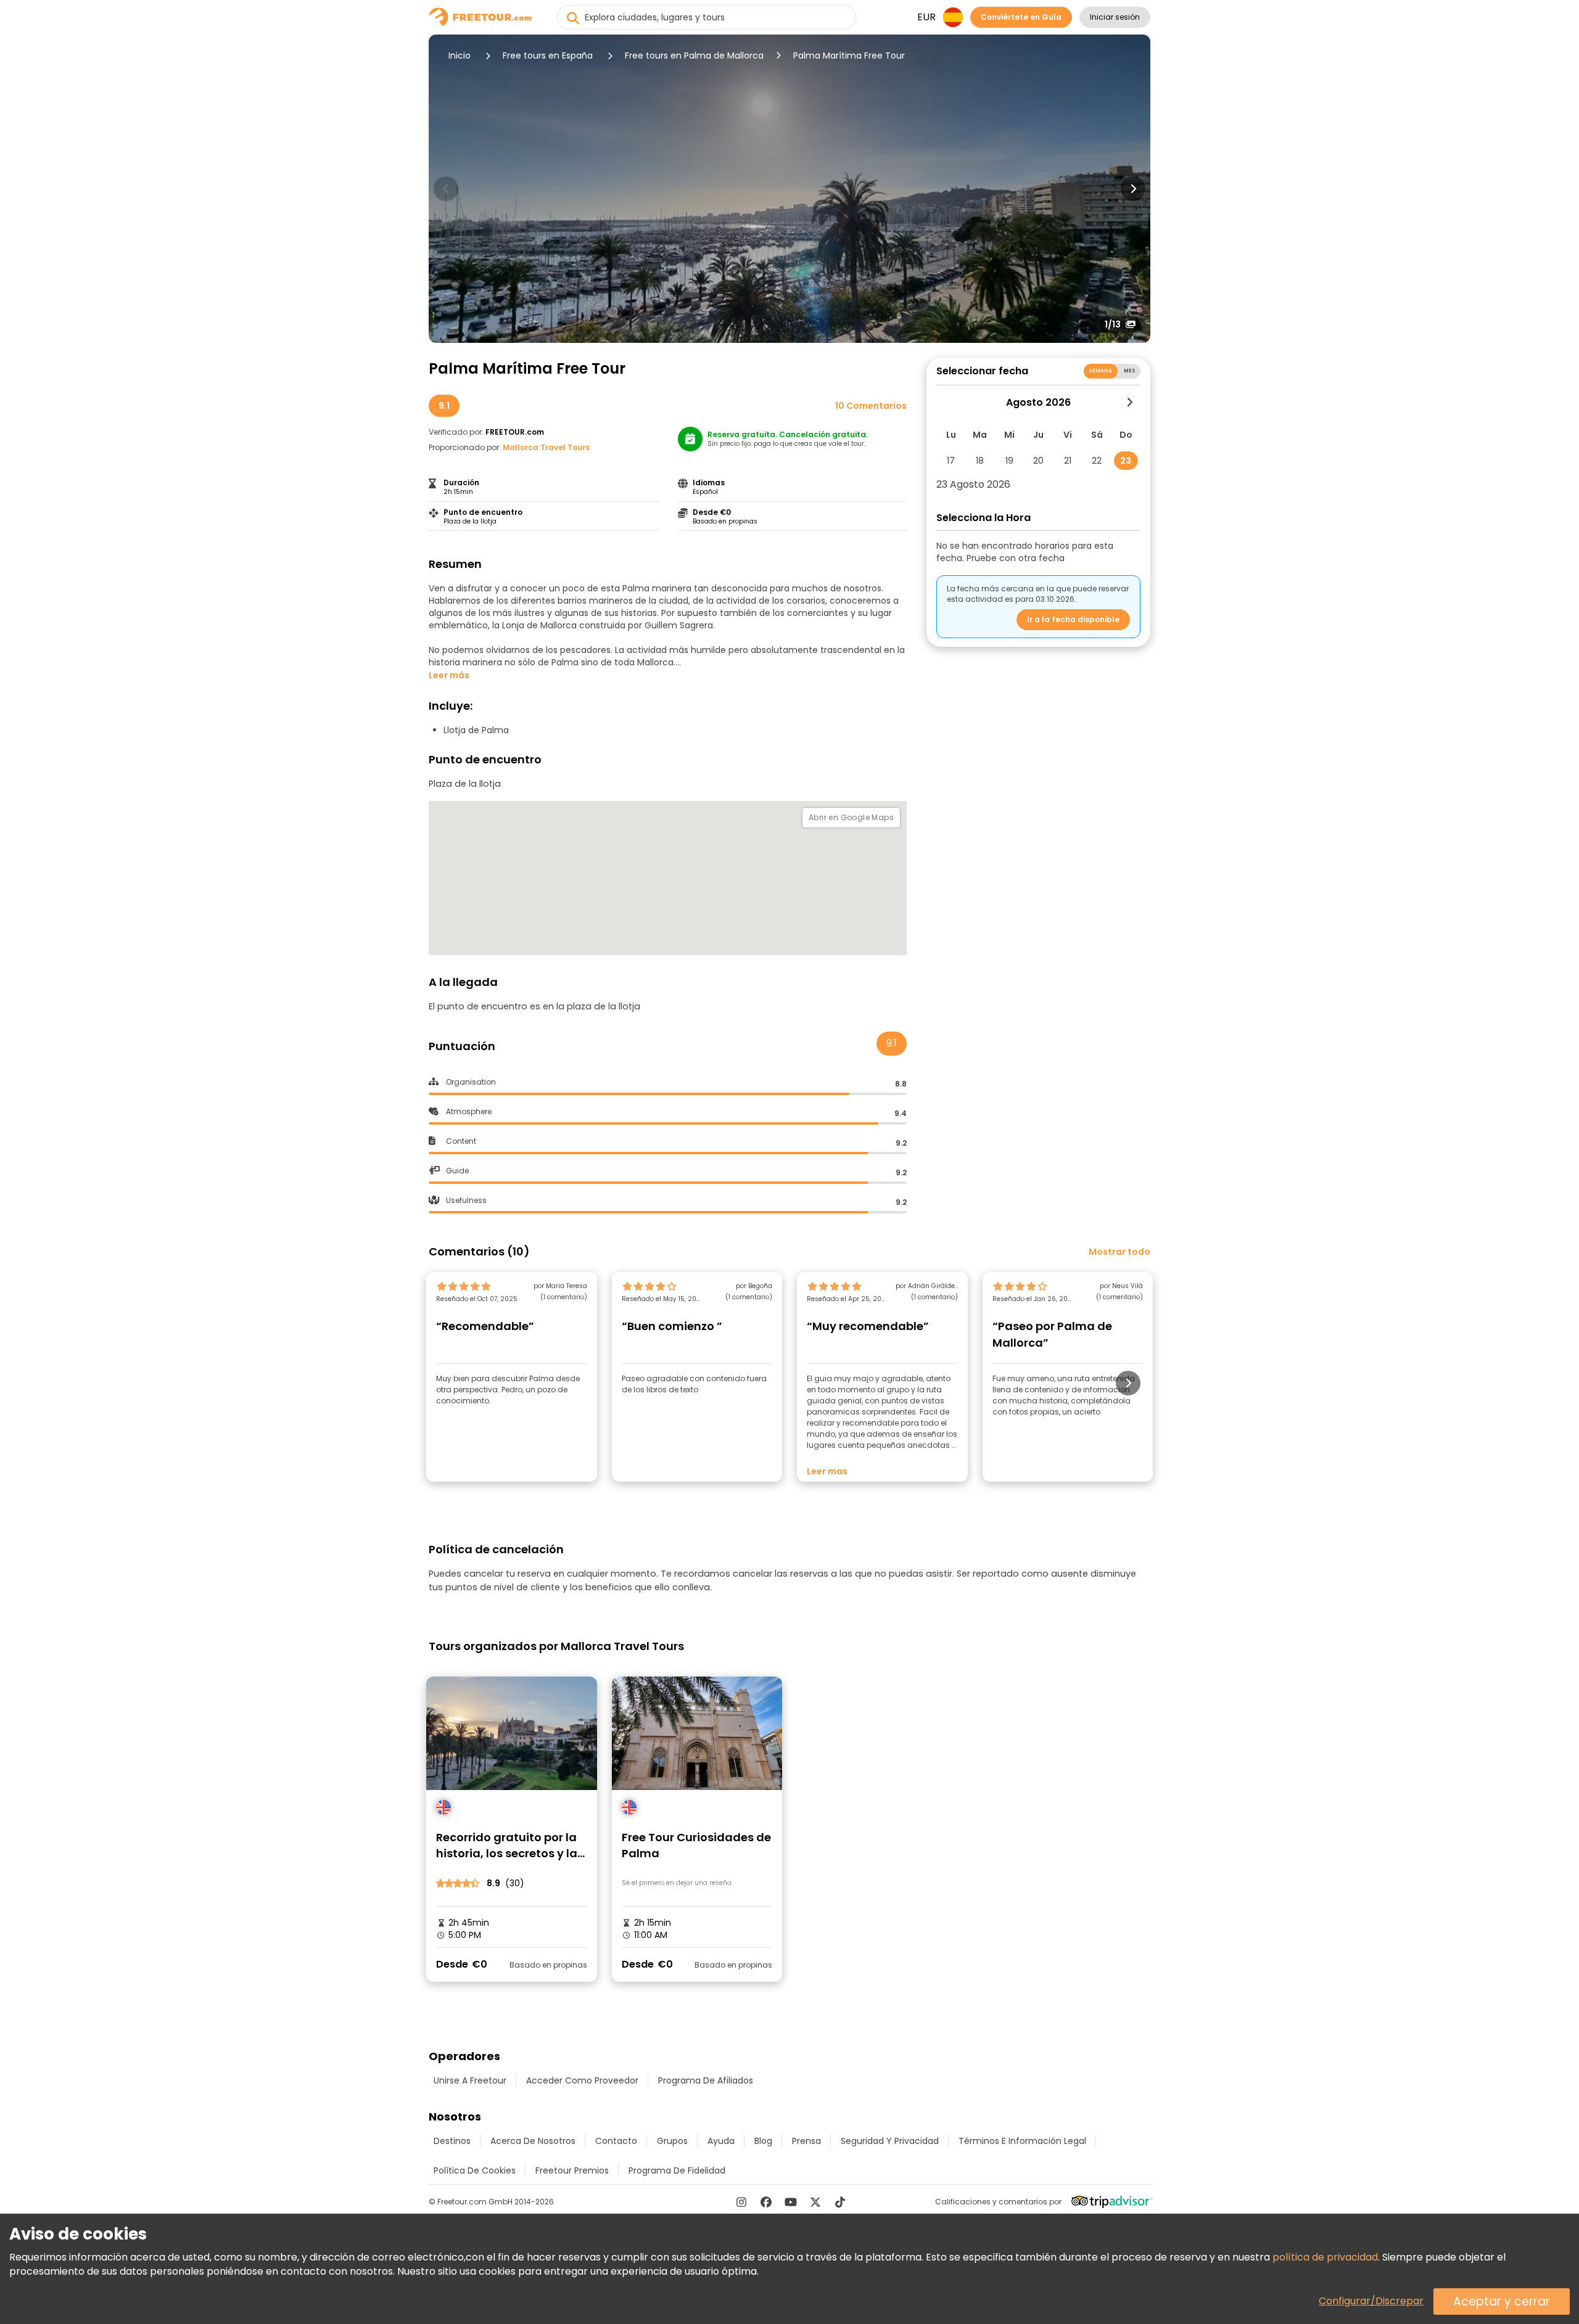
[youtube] (791, 2202)
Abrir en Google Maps (851, 817)
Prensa (806, 2141)
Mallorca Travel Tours (546, 447)
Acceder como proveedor (582, 2080)
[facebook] (766, 2202)
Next (1133, 189)
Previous (446, 189)
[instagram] (741, 2202)
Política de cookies (475, 2170)
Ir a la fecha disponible (1073, 619)
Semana (1101, 371)
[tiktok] (840, 2202)
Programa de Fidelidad (677, 2170)
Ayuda (721, 2141)
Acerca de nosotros (533, 2141)
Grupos (672, 2141)
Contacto (616, 2141)
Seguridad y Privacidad (890, 2141)
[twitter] (815, 2202)
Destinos (452, 2141)
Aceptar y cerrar (1502, 2301)
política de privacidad (1325, 2257)
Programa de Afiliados (706, 2080)
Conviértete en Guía (1021, 17)
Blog (763, 2141)
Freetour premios (572, 2170)
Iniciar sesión (1115, 17)
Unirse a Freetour (470, 2080)
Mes (1130, 371)
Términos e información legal (1022, 2141)
